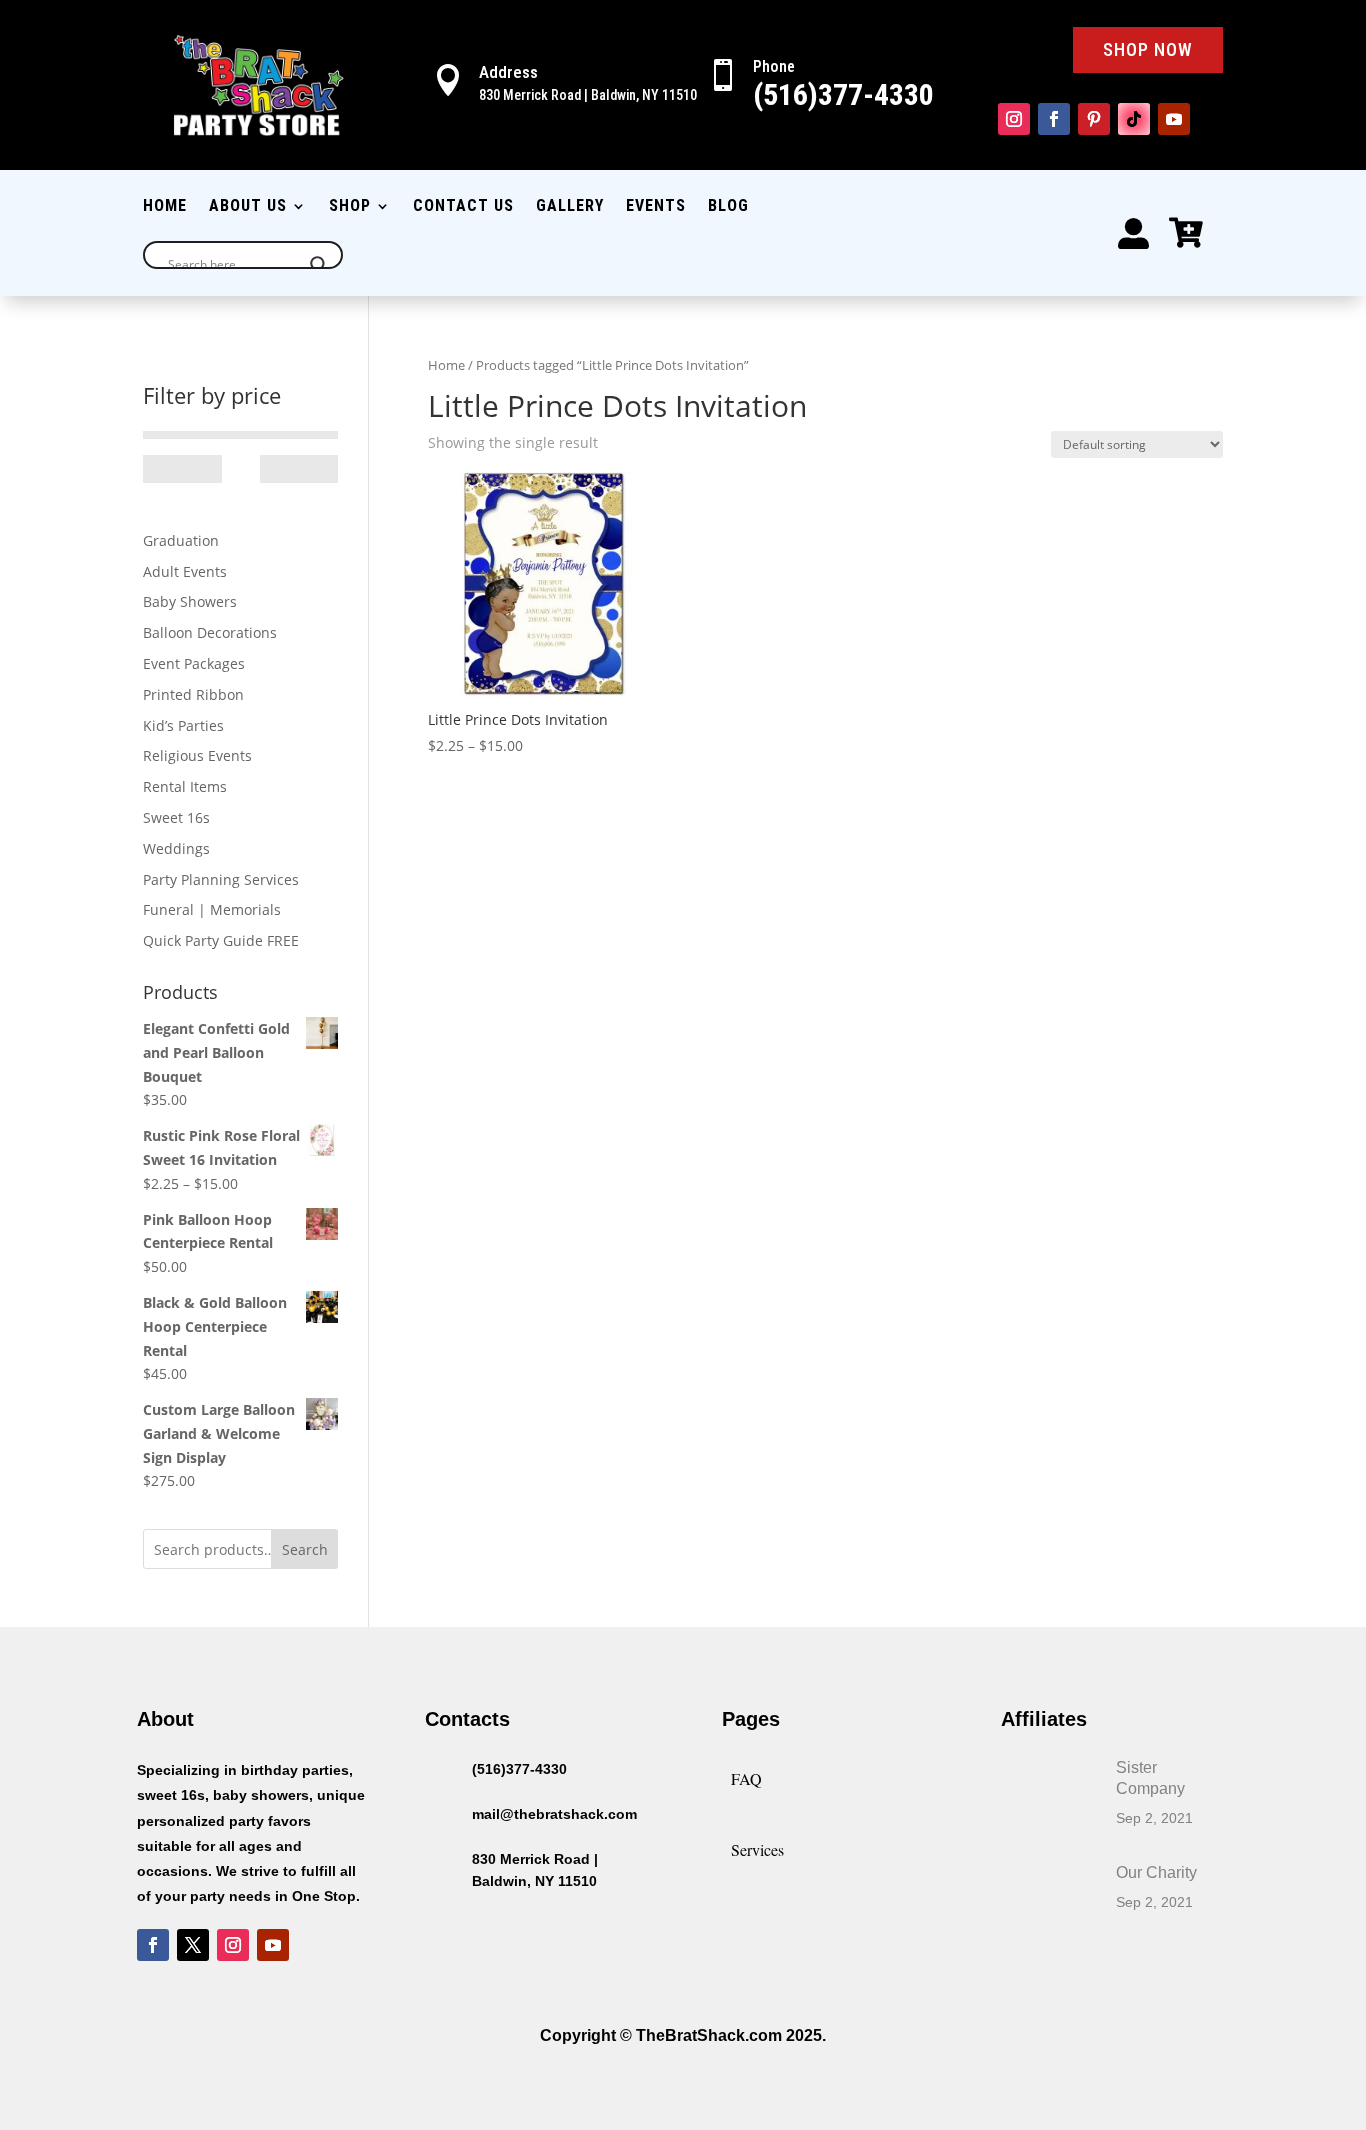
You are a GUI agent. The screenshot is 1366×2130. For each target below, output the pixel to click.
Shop (350, 207)
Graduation (181, 540)
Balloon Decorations (210, 632)
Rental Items (185, 786)
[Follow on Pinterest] (1094, 119)
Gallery (570, 207)
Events (656, 207)
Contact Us (463, 207)
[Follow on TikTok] (1134, 119)
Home (165, 207)
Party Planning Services (221, 879)
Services (757, 1849)
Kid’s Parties (183, 725)
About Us (248, 207)
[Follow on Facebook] (1054, 119)
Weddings (176, 848)
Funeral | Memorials (212, 909)
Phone (774, 66)
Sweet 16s (176, 817)
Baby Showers (190, 601)
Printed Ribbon (193, 694)
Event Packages (194, 663)
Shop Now (1148, 49)
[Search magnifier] (319, 265)
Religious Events (197, 755)
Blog (728, 207)
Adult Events (185, 571)
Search (305, 1549)
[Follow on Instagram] (1014, 119)
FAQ (746, 1778)
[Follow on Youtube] (1174, 119)
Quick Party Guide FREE (221, 940)
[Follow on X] (193, 1945)
